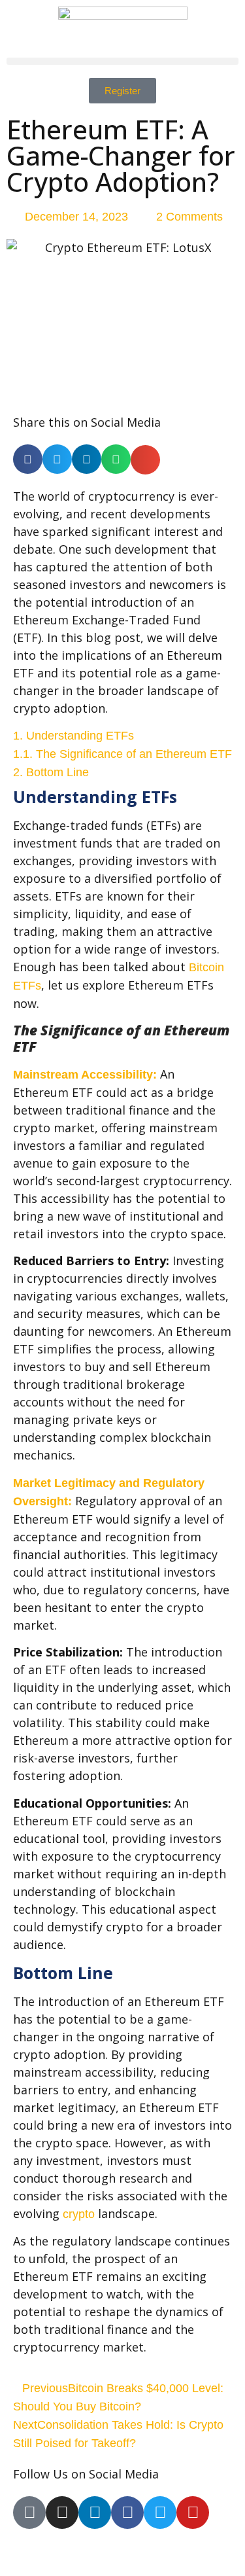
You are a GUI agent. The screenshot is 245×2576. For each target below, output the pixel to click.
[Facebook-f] (127, 2513)
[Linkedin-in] (95, 2513)
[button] (122, 61)
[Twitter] (160, 2513)
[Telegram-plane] (29, 2513)
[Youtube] (193, 2513)
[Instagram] (62, 2513)
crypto (79, 2214)
